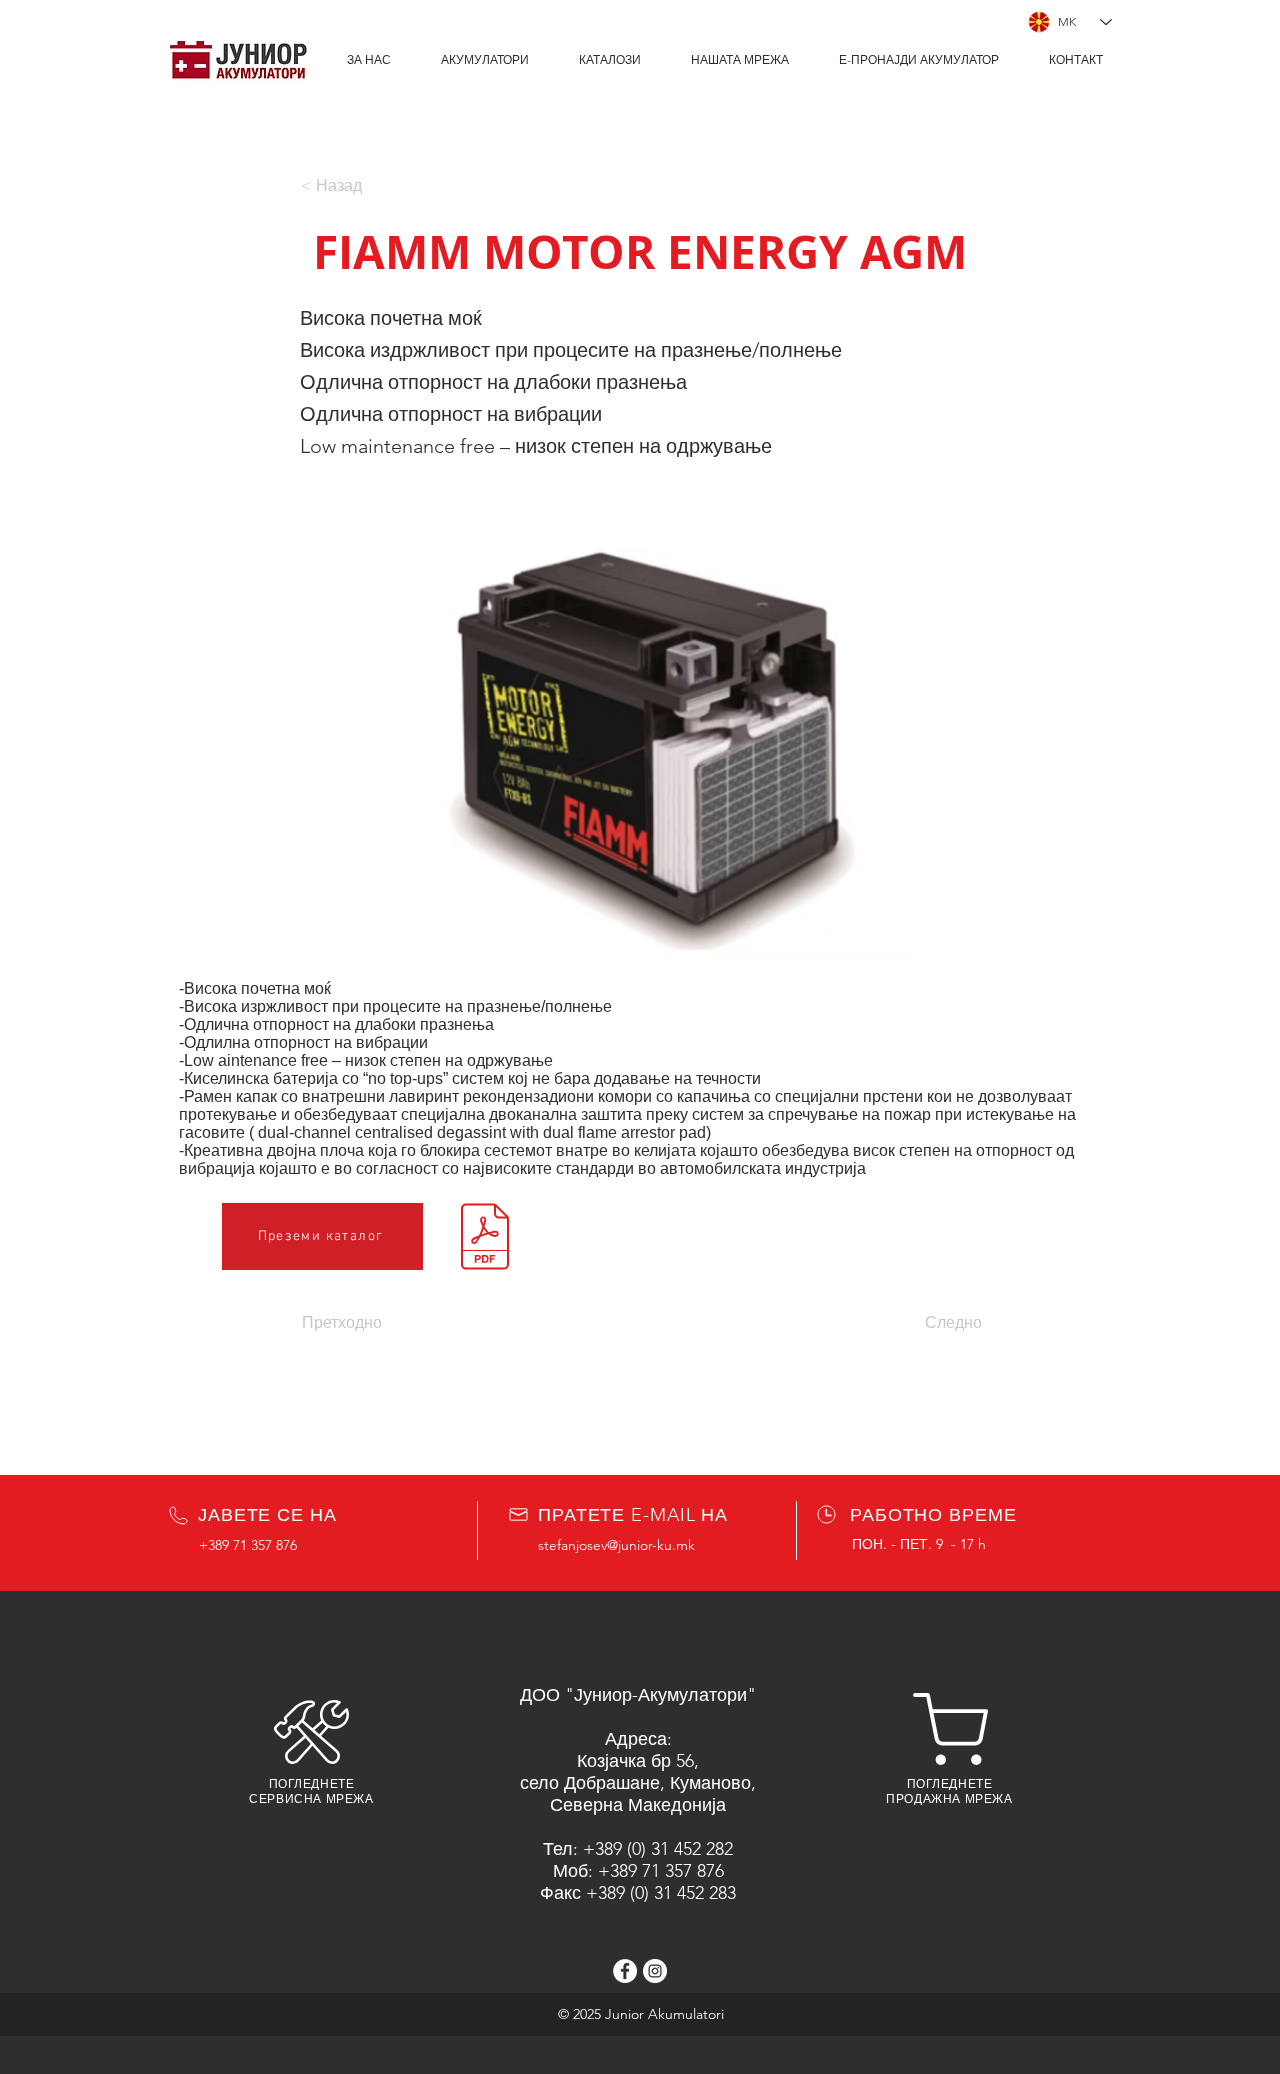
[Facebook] (625, 1971)
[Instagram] (655, 1971)
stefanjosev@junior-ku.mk (616, 1545)
